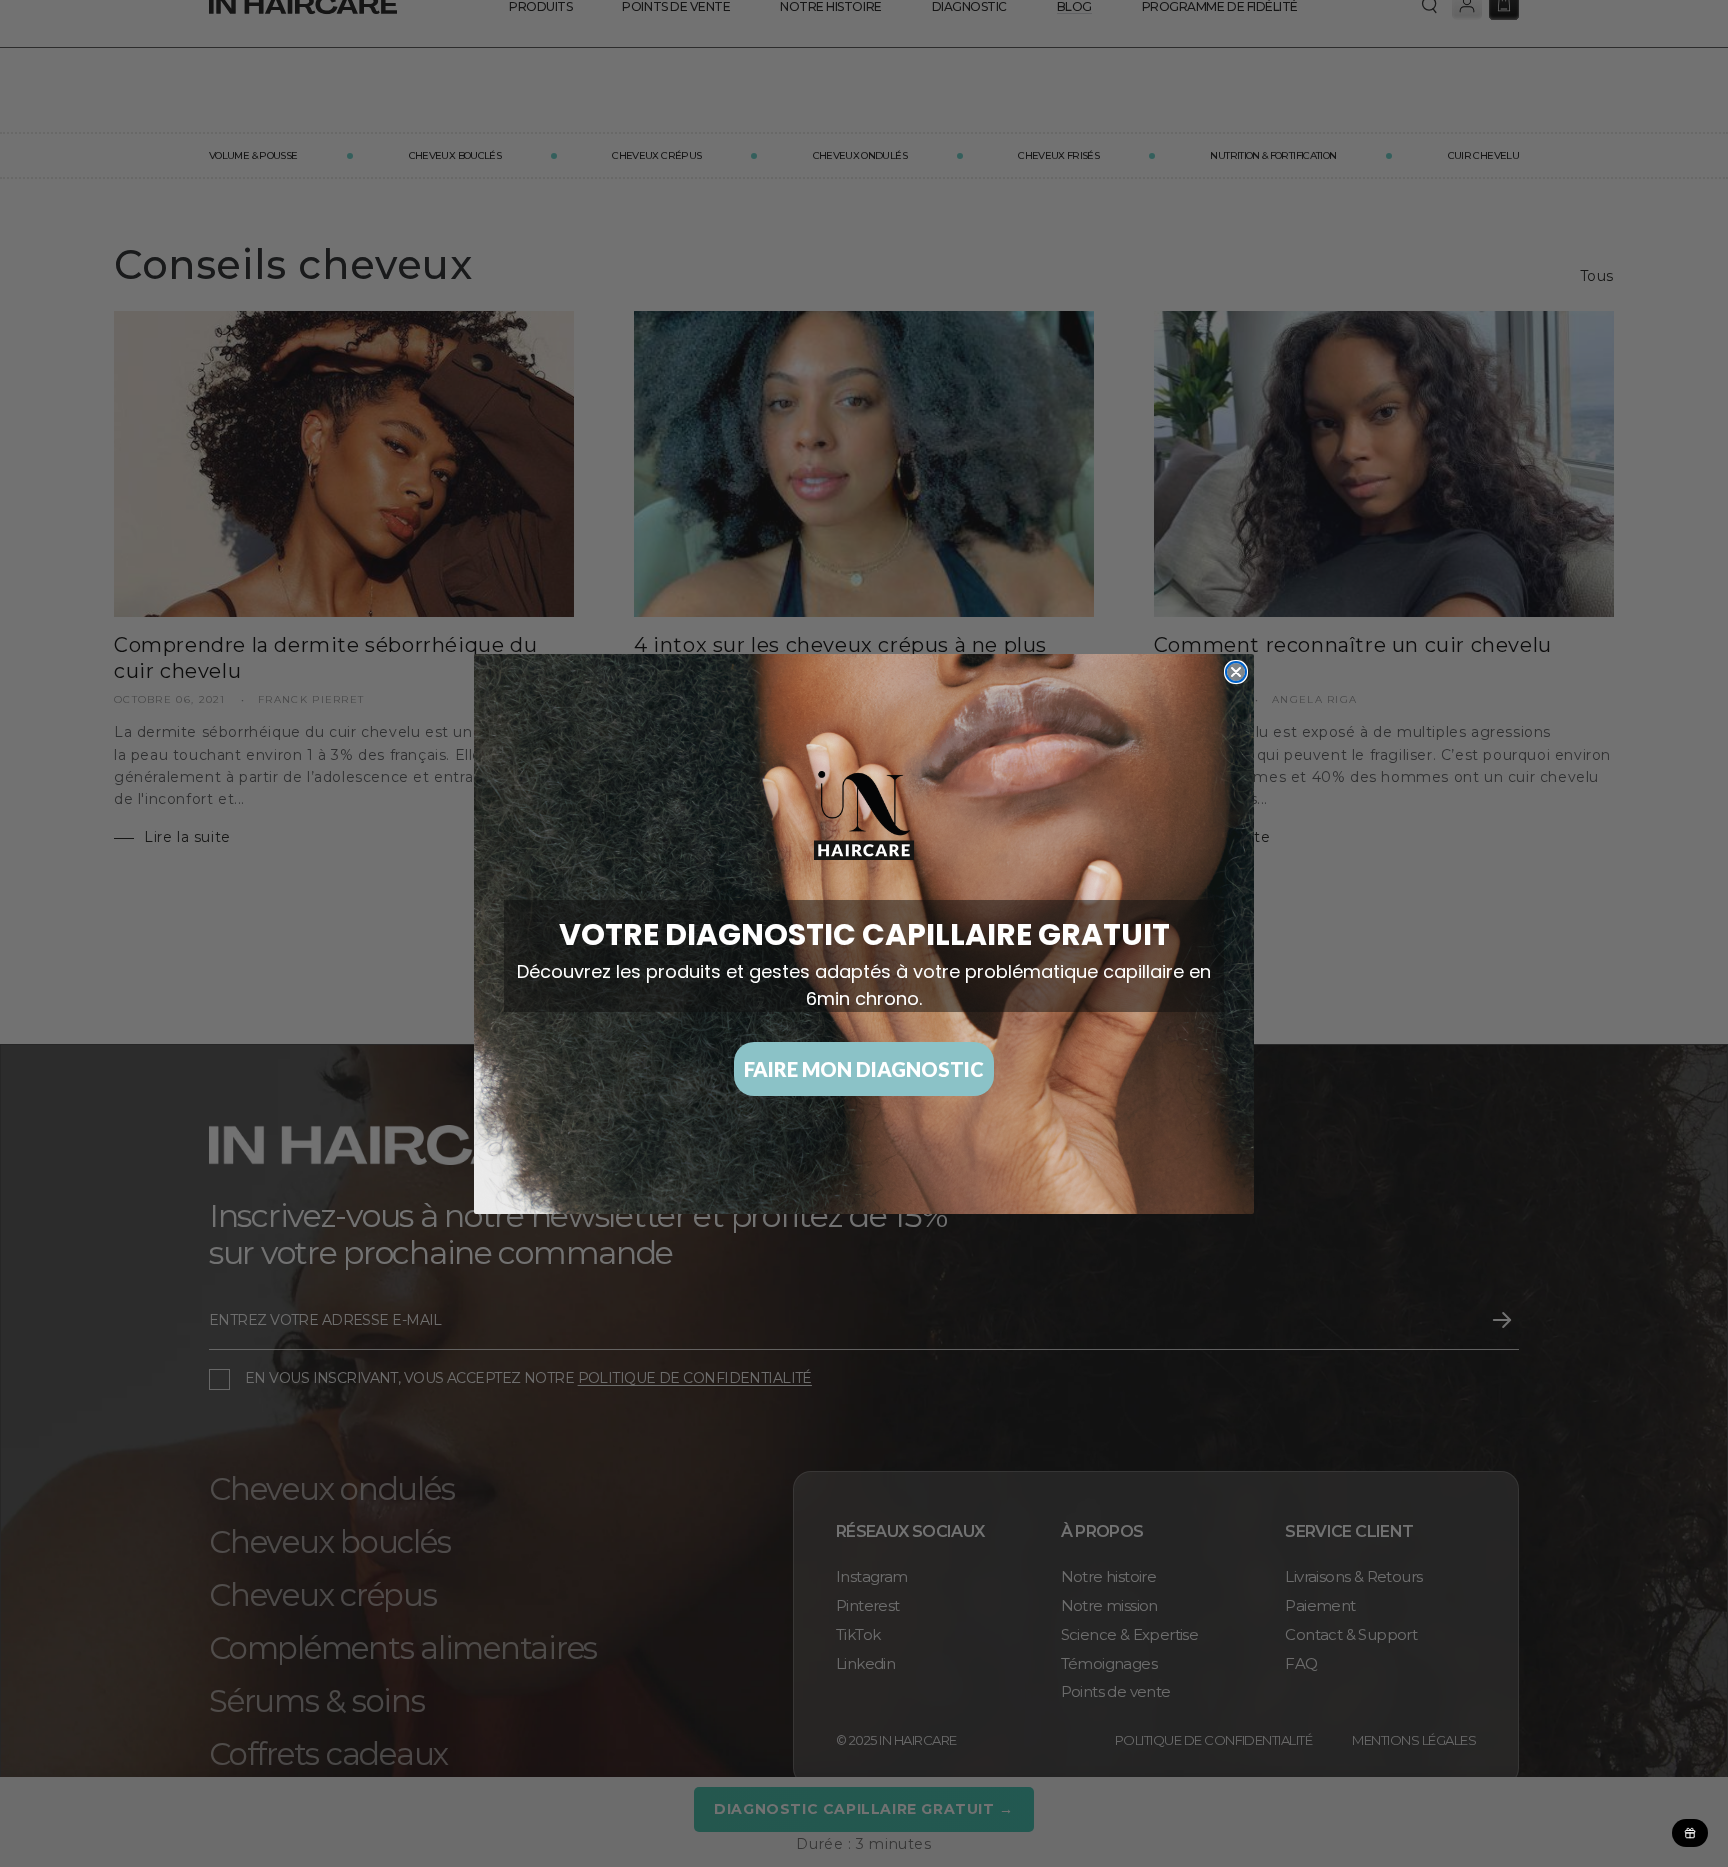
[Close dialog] (1236, 672)
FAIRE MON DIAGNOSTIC (864, 1069)
